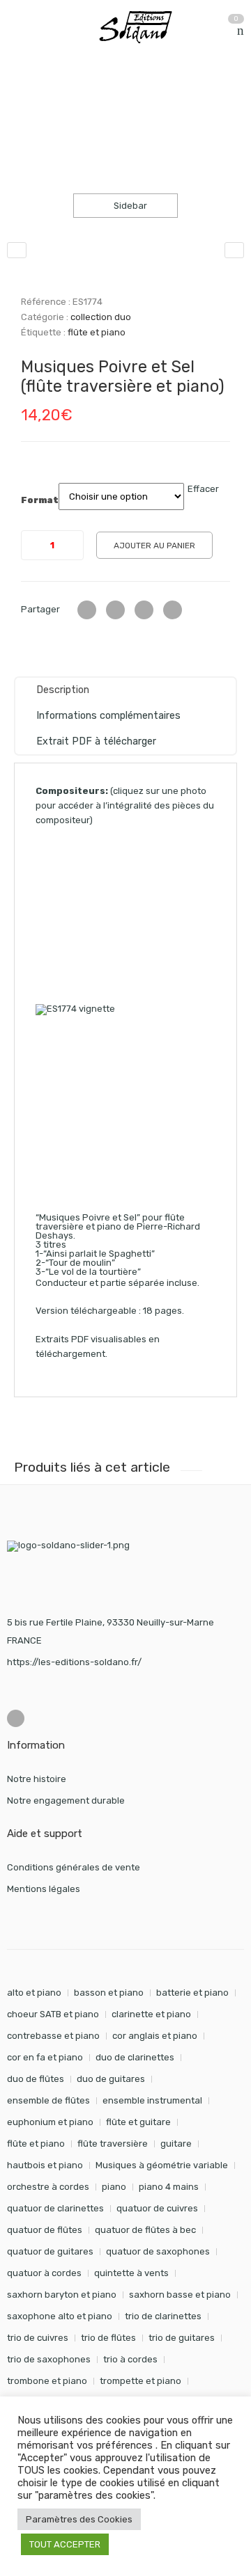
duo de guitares (111, 2079)
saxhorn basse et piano (180, 2295)
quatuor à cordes (44, 2273)
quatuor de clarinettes (55, 2208)
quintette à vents (131, 2273)
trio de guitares (182, 2338)
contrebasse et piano (53, 2036)
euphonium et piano (50, 2122)
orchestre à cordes (48, 2187)
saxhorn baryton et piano (62, 2295)
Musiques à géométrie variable (162, 2165)
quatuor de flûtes (45, 2230)
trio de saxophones (49, 2359)
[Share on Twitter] (87, 610)
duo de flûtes (36, 2079)
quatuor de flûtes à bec (145, 2230)
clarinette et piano (151, 2014)
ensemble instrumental (152, 2100)
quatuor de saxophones (158, 2251)
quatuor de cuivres (157, 2208)
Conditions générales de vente (74, 1867)
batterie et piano (192, 1993)
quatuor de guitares (50, 2251)
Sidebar (129, 206)
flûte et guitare (138, 2122)
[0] (241, 31)
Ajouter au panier (154, 546)
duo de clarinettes (135, 2057)
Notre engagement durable (66, 1800)
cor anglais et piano (155, 2036)
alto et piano (34, 1993)
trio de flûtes (108, 2338)
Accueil (23, 112)
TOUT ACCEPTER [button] (65, 2544)
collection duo (152, 112)
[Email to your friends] (144, 610)
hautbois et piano (45, 2165)
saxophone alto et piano (60, 2316)
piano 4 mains (169, 2187)
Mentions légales (44, 1889)
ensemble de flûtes (48, 2100)
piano (114, 2187)
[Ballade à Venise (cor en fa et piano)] (17, 250)
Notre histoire (37, 1779)
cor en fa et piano (45, 2057)
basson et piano (109, 1993)
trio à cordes (130, 2359)
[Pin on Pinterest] (173, 610)
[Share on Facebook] (115, 610)
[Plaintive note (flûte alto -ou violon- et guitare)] (234, 250)
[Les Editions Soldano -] (143, 27)
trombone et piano (47, 2381)
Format (40, 500)
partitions (80, 112)
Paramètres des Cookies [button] (79, 2519)
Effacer (203, 489)
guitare (176, 2144)
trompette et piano (140, 2381)
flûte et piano (97, 332)
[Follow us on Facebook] (16, 1718)
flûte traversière (113, 2144)
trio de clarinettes (163, 2316)
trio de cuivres (38, 2338)
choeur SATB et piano (53, 2014)
